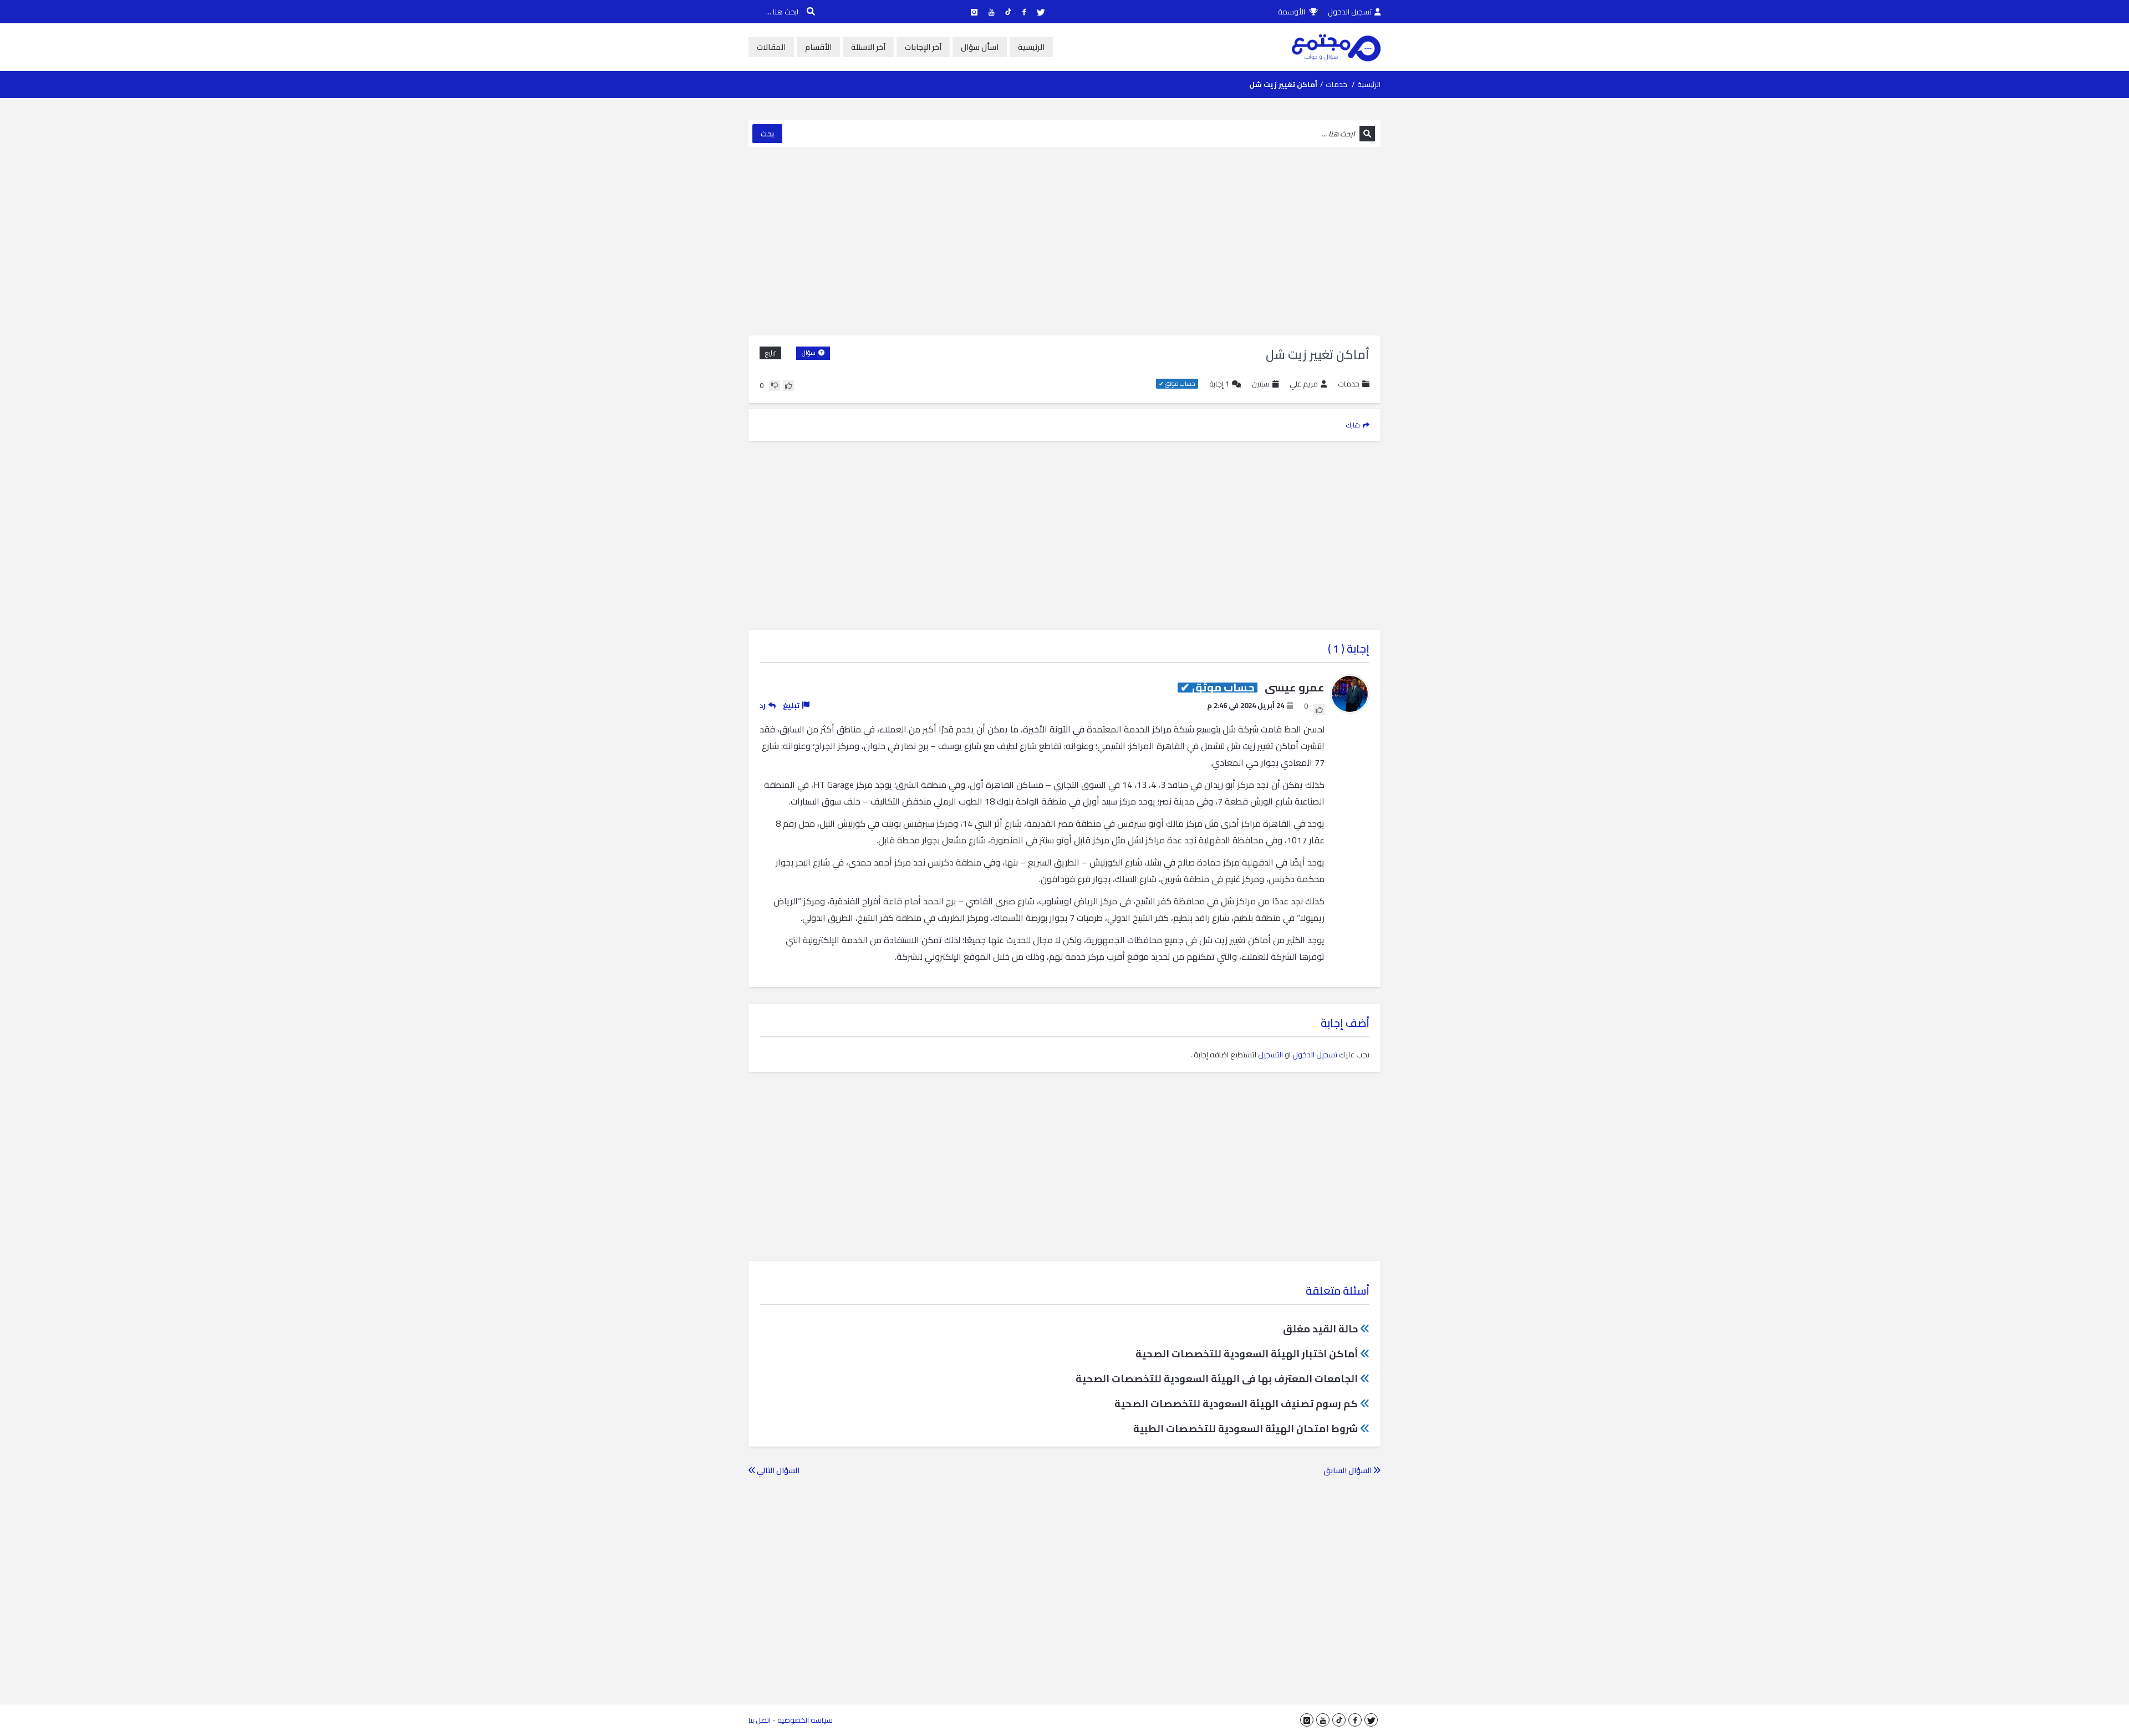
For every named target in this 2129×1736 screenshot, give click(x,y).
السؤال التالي (777, 1470)
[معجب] (788, 385)
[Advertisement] (1064, 241)
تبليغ (770, 353)
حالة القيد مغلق (1320, 1329)
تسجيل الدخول (1350, 12)
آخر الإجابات (923, 47)
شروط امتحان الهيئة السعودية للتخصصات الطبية (1246, 1429)
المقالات (771, 47)
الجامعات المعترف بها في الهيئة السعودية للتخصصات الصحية (1217, 1379)
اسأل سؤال (980, 47)
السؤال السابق (1348, 1470)
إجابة (1219, 384)
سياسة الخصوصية (805, 1720)
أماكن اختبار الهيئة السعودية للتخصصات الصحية (1247, 1354)
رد (763, 705)
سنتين (1261, 384)
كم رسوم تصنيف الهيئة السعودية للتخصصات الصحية (1236, 1404)
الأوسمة (1292, 12)
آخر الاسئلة (868, 47)
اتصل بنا (760, 1720)
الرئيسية (1031, 47)
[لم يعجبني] (775, 385)
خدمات (1336, 84)
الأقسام (818, 47)
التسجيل (1270, 1055)
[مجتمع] (1336, 47)
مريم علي (1304, 384)
